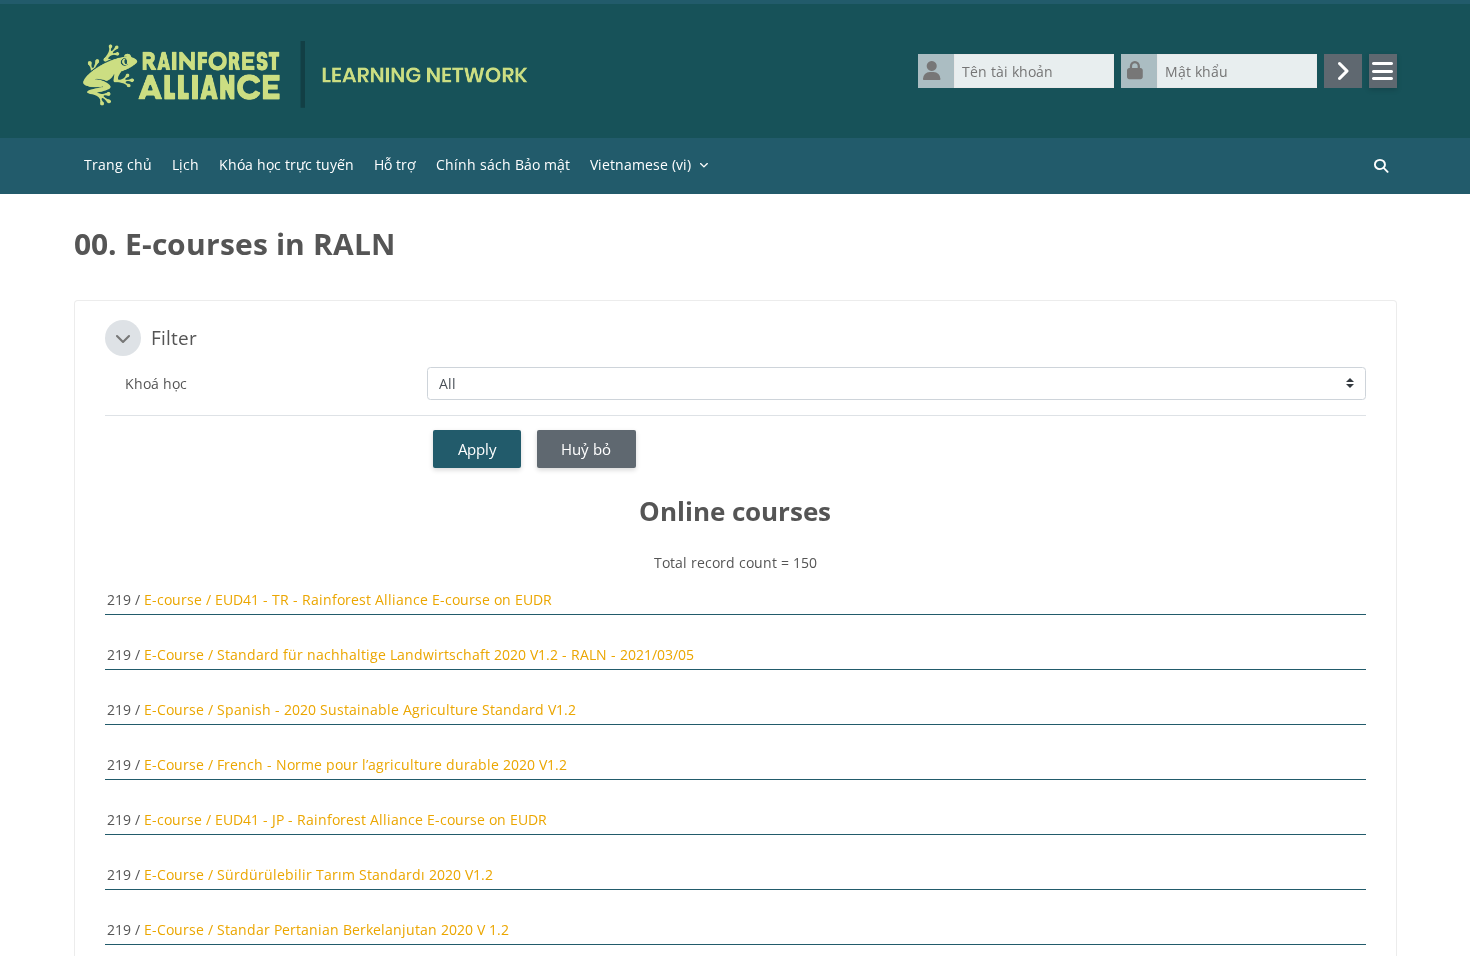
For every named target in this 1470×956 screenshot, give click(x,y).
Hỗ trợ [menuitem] (395, 164)
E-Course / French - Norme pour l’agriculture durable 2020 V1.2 (355, 764)
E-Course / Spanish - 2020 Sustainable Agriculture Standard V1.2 (360, 709)
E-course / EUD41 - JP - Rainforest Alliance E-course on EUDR (345, 819)
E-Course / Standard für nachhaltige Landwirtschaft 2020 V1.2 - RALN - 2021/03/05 (419, 654)
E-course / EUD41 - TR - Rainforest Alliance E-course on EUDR (348, 599)
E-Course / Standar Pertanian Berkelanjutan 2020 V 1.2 (326, 929)
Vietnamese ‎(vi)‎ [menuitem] (640, 164)
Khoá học (156, 383)
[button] (123, 338)
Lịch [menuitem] (185, 164)
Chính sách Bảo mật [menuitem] (503, 164)
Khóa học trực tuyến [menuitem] (286, 164)
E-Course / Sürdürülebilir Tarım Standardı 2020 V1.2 (318, 874)
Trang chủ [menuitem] (118, 164)
